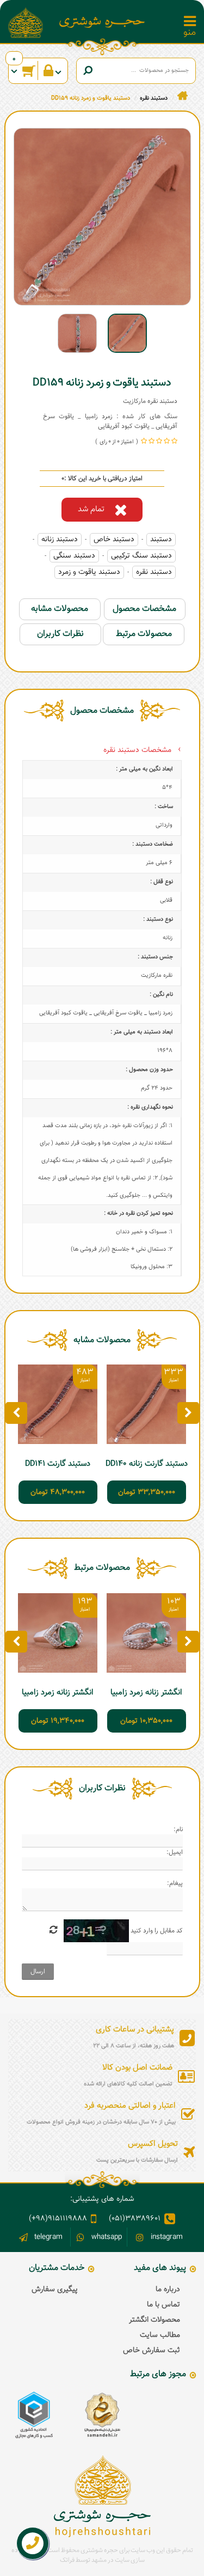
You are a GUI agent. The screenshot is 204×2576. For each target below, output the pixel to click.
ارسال (38, 1972)
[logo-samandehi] (102, 2415)
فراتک (67, 2560)
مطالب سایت (160, 2335)
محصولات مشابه (60, 609)
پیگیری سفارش (55, 2290)
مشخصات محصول (144, 609)
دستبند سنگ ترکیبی (141, 556)
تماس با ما (163, 2305)
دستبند (161, 540)
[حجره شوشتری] (102, 22)
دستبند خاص (114, 540)
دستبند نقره (154, 572)
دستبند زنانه (60, 540)
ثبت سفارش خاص (152, 2351)
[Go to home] (183, 96)
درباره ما (168, 2290)
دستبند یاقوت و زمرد (89, 572)
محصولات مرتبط (144, 634)
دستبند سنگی (74, 556)
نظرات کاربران (60, 634)
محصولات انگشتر (154, 2320)
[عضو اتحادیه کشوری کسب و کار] (34, 2415)
